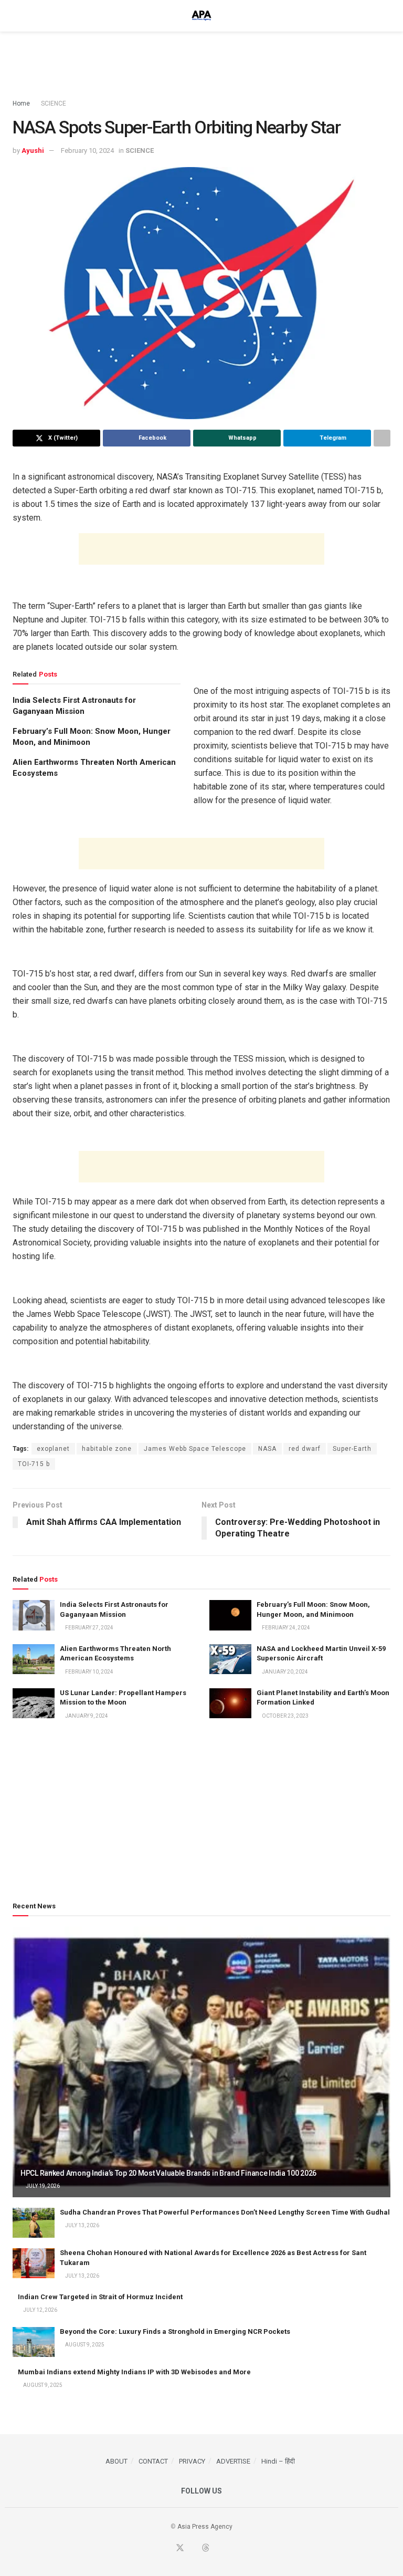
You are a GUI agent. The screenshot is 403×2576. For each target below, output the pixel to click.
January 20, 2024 (284, 1672)
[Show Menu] (17, 16)
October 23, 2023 (285, 1716)
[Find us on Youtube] (193, 2549)
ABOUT (116, 2461)
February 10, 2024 (87, 150)
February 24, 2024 (285, 1628)
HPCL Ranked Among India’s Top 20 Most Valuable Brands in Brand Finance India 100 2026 (168, 2173)
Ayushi (33, 150)
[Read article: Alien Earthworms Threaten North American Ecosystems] (34, 1659)
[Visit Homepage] (201, 16)
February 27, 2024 (89, 1628)
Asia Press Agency (205, 2527)
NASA (267, 1449)
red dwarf (305, 1449)
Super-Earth (352, 1449)
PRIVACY (192, 2461)
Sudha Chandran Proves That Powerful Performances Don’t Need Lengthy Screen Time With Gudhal (225, 2212)
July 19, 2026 (42, 2186)
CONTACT (153, 2461)
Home (21, 103)
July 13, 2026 (82, 2225)
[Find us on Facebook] (167, 2549)
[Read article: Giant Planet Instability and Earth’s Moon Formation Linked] (230, 1703)
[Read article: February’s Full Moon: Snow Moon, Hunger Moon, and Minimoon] (230, 1615)
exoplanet (53, 1449)
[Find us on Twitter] (180, 2548)
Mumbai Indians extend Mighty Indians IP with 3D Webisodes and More (134, 2372)
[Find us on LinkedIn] (218, 2549)
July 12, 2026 (40, 2310)
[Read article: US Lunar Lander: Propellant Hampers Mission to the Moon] (34, 1703)
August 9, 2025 (84, 2345)
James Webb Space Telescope (195, 1449)
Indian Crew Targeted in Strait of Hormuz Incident (100, 2297)
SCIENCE (54, 103)
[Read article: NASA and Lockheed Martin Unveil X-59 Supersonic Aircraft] (230, 1659)
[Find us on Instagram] (230, 2549)
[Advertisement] (201, 63)
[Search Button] (386, 16)
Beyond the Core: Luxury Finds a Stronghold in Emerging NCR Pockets (175, 2331)
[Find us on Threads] (206, 2548)
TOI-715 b (34, 1464)
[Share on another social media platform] (382, 438)
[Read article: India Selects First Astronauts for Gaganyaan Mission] (34, 1615)
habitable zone (107, 1449)
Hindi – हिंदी (278, 2461)
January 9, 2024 (86, 1716)
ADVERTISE (233, 2461)
